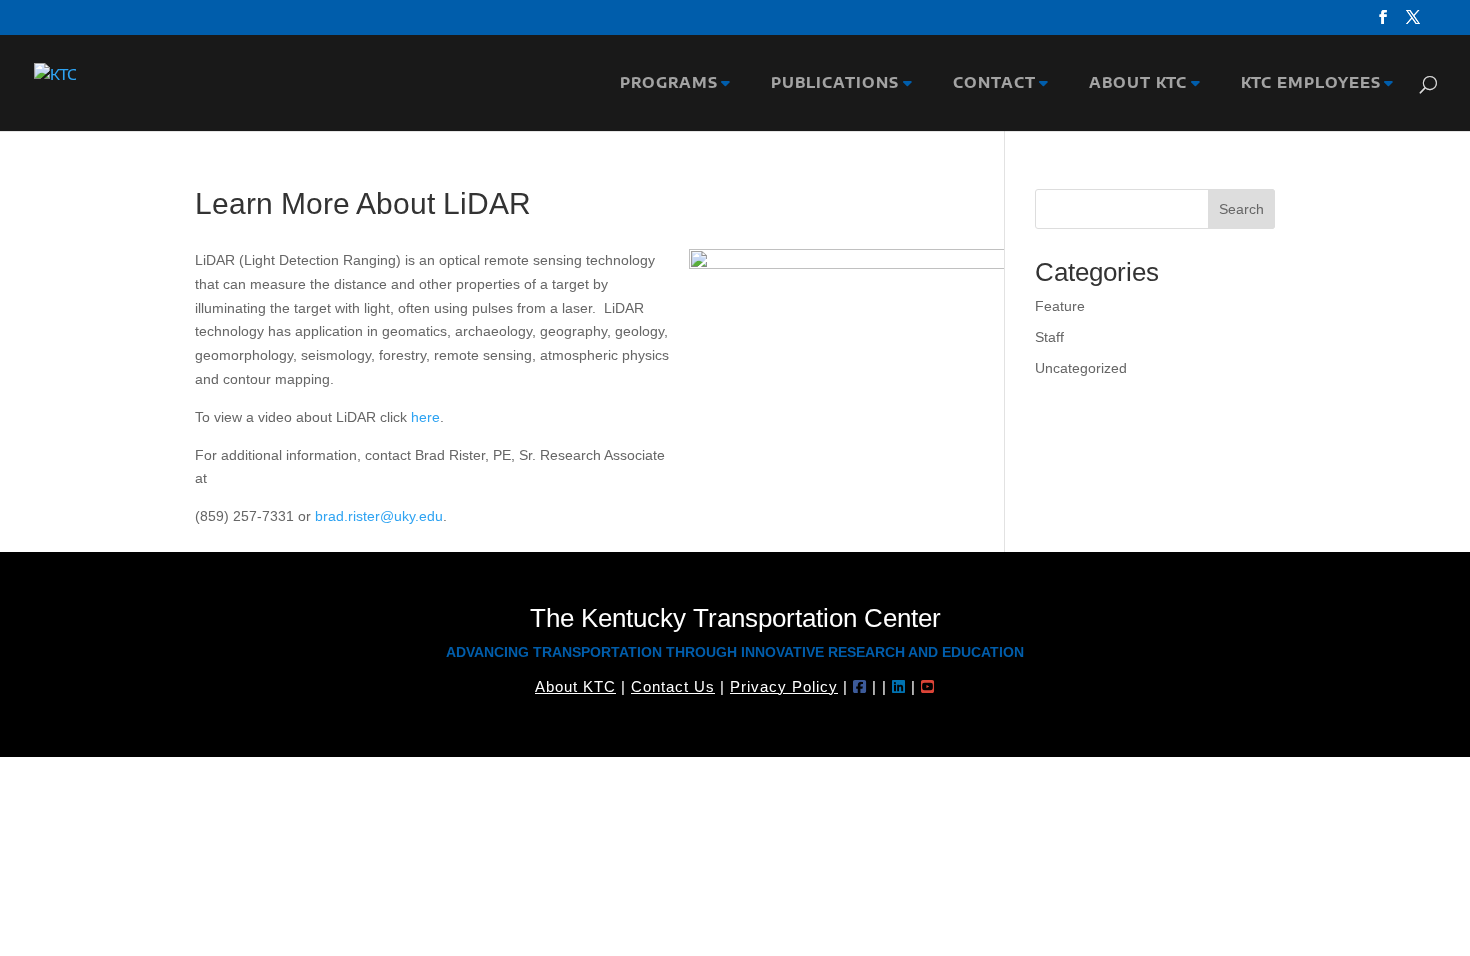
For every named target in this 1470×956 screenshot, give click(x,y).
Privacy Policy (784, 686)
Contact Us (673, 686)
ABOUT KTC (1133, 83)
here (425, 417)
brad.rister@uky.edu (379, 516)
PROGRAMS (664, 83)
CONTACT (989, 83)
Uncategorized (1081, 368)
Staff (1049, 337)
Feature (1060, 306)
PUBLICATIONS (830, 83)
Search (1241, 209)
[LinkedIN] (899, 686)
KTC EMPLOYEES (1306, 83)
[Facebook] (860, 686)
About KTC (575, 686)
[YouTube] (928, 686)
